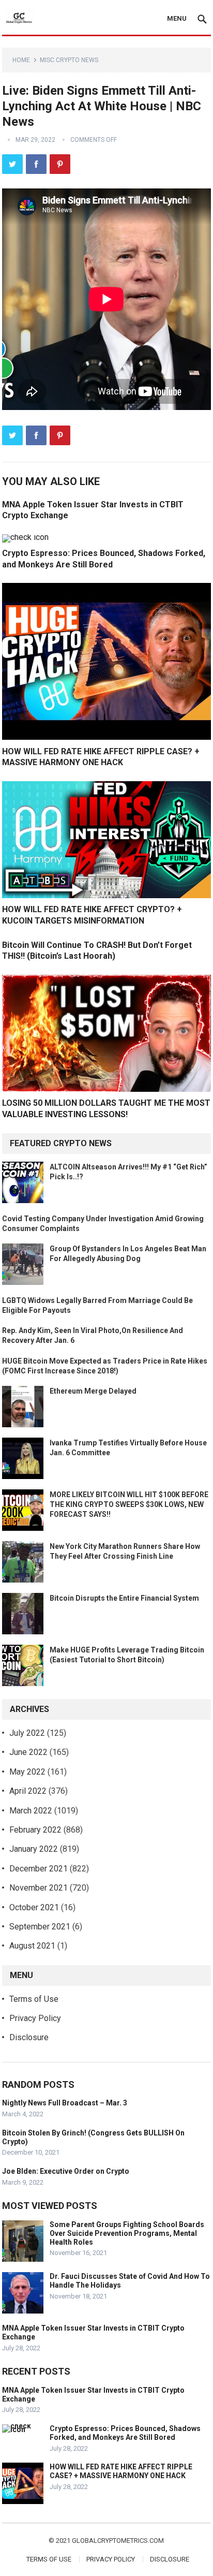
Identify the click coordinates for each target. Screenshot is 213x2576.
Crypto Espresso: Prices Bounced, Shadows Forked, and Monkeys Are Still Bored (125, 2433)
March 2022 (31, 1811)
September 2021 (40, 1927)
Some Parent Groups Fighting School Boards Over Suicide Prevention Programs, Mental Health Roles (127, 2233)
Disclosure (29, 2037)
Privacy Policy (35, 2018)
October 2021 (34, 1907)
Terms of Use (34, 1999)
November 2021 (39, 1888)
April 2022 (28, 1791)
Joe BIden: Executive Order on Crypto (66, 2171)
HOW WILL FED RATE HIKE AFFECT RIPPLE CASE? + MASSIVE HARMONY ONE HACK (121, 2471)
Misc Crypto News (69, 60)
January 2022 (34, 1849)
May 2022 (27, 1772)
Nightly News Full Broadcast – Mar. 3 (65, 2103)
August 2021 (32, 1946)
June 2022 (28, 1752)
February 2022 (35, 1830)
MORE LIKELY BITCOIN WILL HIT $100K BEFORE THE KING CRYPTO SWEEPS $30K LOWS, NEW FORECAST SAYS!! (129, 1504)
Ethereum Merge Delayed (93, 1391)
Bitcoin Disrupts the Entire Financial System (124, 1598)
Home (21, 60)
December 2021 (39, 1869)
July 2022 (27, 1733)
